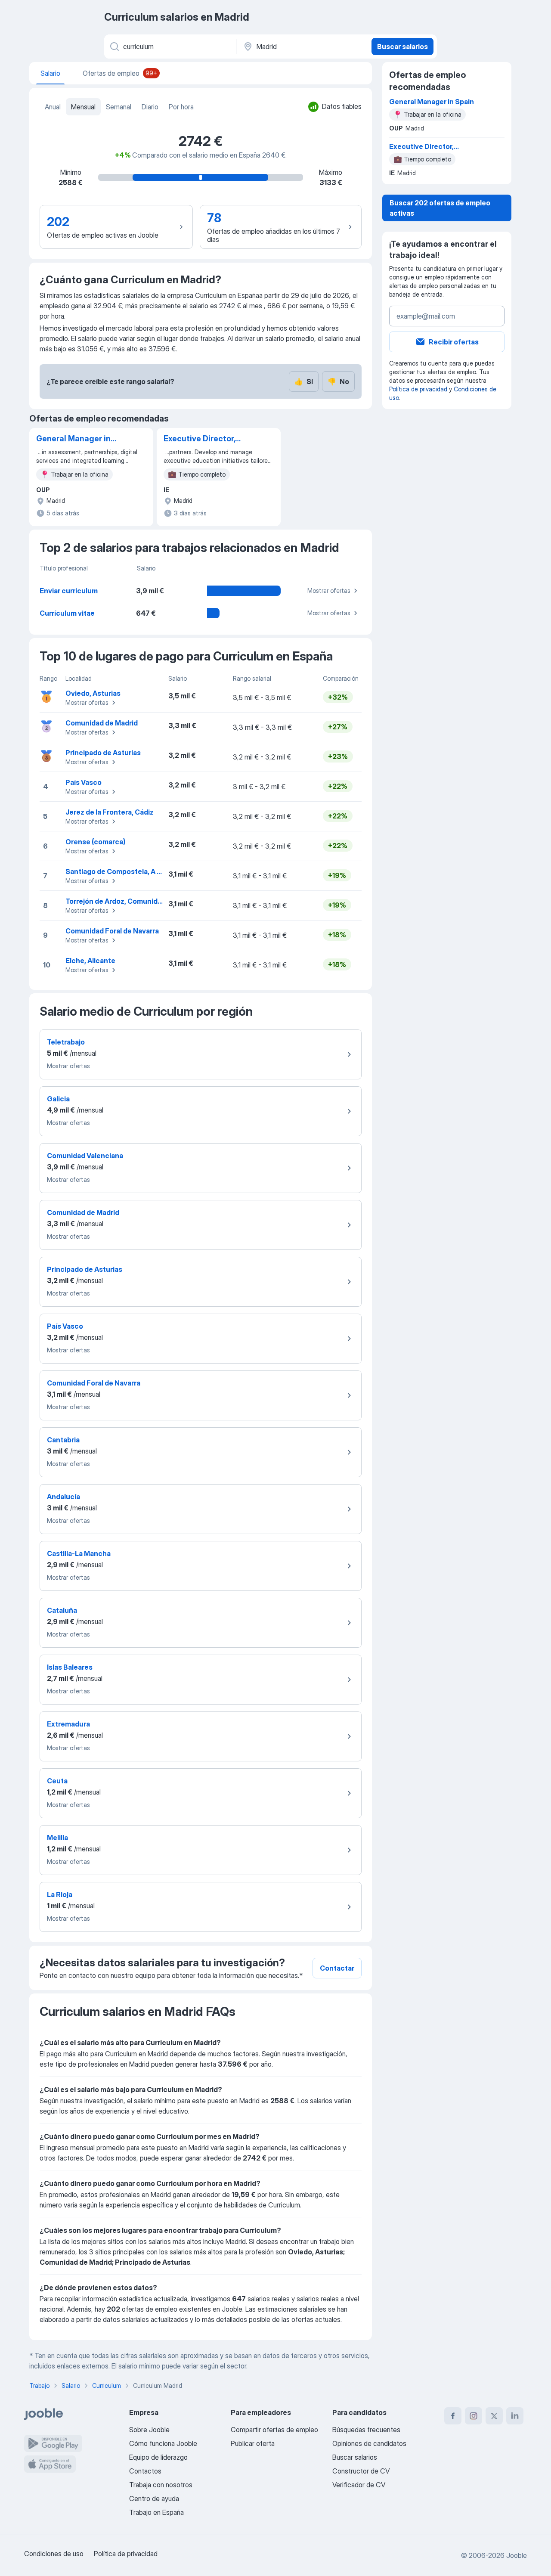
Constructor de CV (361, 2471)
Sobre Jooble (149, 2430)
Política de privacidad (418, 389)
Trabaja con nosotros (161, 2485)
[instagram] (474, 2416)
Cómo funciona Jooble (163, 2443)
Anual (53, 107)
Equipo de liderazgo (158, 2457)
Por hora (181, 107)
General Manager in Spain (73, 439)
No (338, 381)
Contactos (145, 2471)
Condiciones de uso (54, 2554)
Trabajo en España (156, 2512)
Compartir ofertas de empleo (274, 2430)
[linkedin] (515, 2416)
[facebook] (453, 2416)
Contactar (337, 1968)
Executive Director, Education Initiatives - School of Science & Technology (206, 439)
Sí (304, 381)
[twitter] (494, 2416)
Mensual (83, 107)
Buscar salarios (402, 46)
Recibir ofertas (454, 342)
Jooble (517, 2555)
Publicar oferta (253, 2443)
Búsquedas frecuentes (366, 2430)
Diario (150, 107)
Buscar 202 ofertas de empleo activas (440, 208)
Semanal (119, 107)
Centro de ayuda (154, 2499)
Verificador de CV (359, 2485)
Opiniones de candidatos (369, 2443)
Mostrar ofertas (329, 591)
